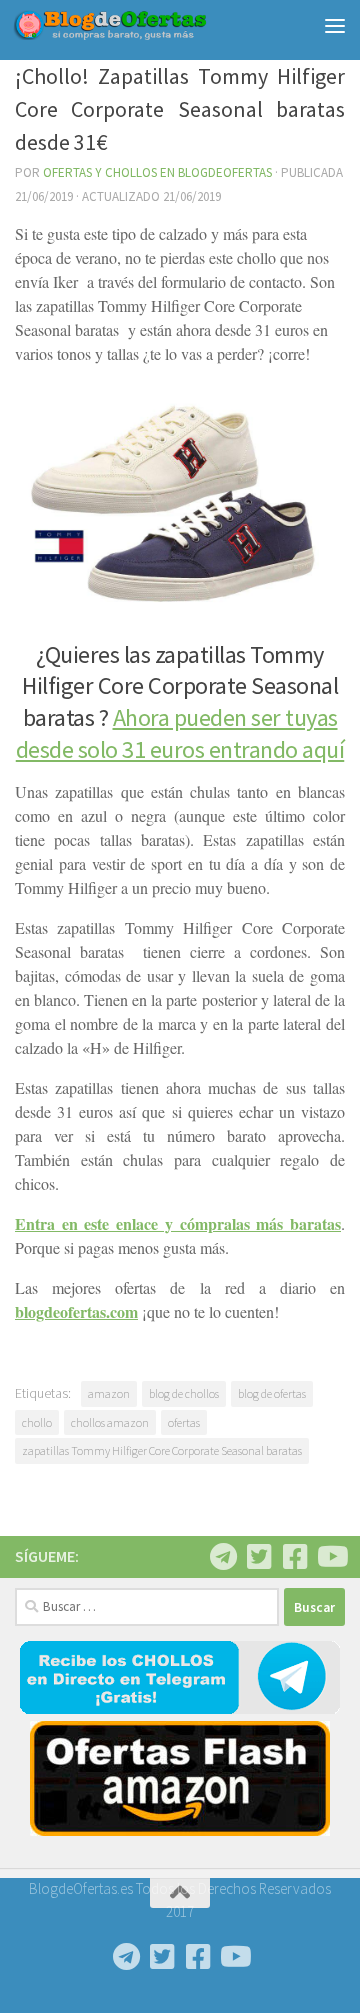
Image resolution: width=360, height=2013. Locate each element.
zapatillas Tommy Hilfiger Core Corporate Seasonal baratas (162, 1450)
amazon (109, 1393)
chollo (37, 1422)
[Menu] (335, 25)
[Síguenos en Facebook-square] (295, 1557)
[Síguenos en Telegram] (223, 1557)
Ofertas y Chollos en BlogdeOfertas (157, 172)
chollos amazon (110, 1422)
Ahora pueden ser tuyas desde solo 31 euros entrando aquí (180, 733)
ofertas (184, 1422)
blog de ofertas (272, 1393)
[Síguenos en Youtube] (331, 1557)
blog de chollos (184, 1393)
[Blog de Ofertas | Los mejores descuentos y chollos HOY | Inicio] (142, 25)
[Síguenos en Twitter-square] (259, 1557)
